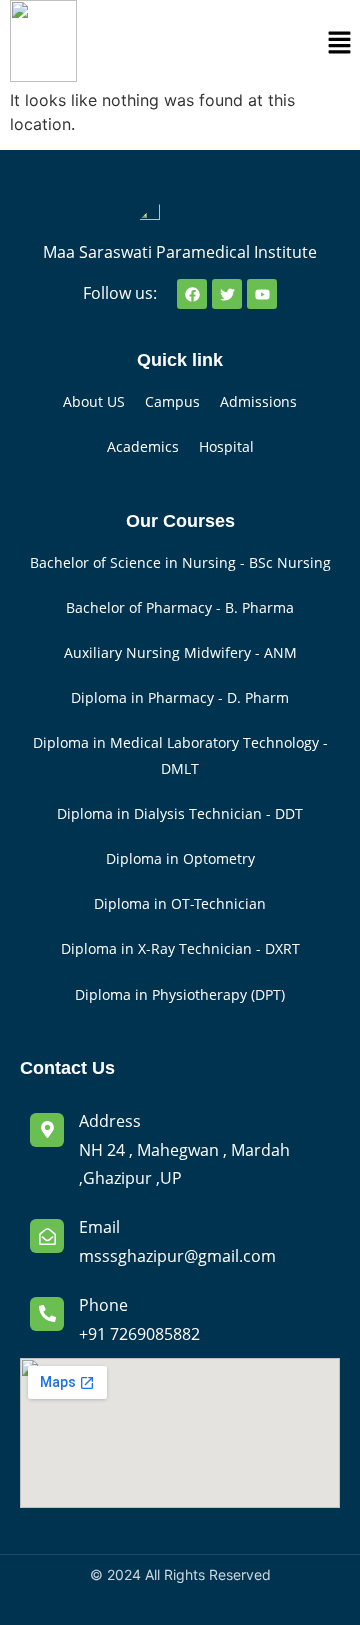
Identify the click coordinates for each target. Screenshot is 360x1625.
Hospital (226, 446)
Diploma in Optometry (180, 858)
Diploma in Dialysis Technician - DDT (180, 813)
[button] (340, 43)
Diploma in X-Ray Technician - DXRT (180, 948)
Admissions (258, 401)
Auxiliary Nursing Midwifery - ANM (180, 652)
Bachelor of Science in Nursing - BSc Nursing (180, 562)
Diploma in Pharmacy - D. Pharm (180, 697)
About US (94, 401)
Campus (172, 401)
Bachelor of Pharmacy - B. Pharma (180, 607)
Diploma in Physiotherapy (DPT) (180, 994)
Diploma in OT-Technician (180, 903)
